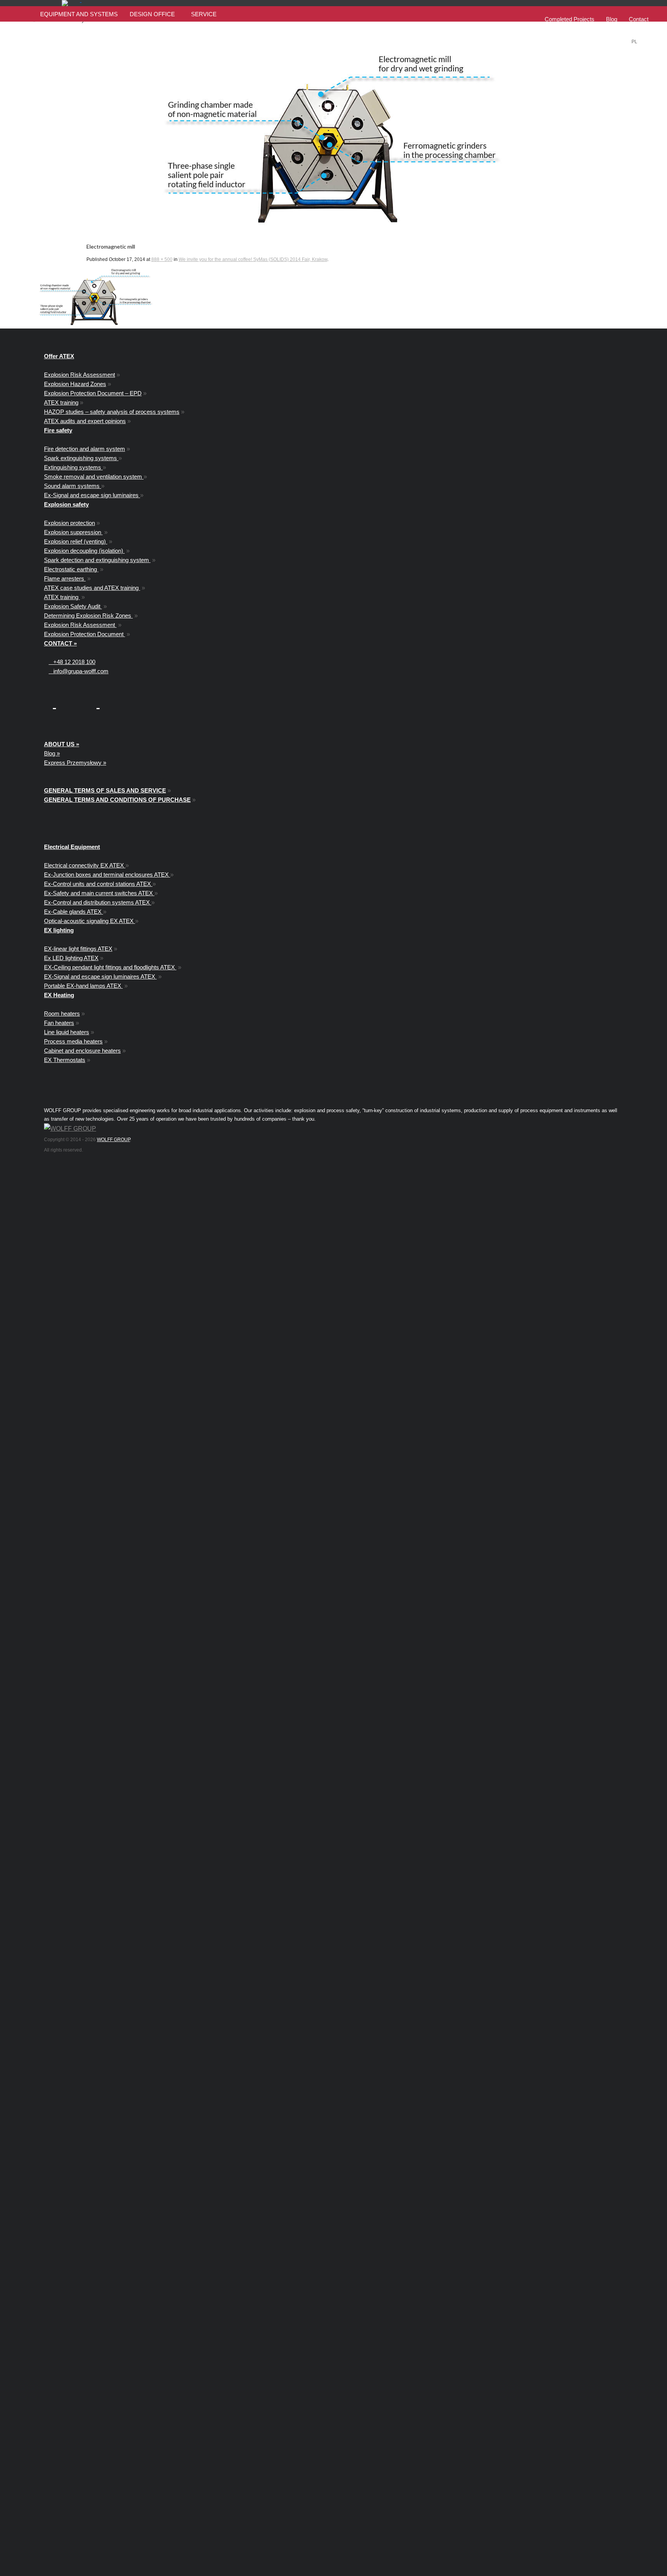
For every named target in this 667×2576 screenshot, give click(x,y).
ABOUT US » (62, 744)
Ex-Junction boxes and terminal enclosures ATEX (107, 875)
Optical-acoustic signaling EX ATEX (90, 921)
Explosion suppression (73, 532)
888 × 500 (162, 259)
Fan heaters (59, 1023)
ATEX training (61, 402)
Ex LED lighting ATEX (71, 958)
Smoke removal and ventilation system (94, 477)
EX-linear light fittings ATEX (78, 949)
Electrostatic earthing (71, 569)
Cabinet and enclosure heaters (82, 1051)
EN (646, 42)
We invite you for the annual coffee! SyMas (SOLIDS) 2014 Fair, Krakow (253, 259)
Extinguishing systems (73, 467)
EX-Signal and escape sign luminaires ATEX (100, 976)
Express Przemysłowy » (75, 763)
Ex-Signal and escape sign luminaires (92, 495)
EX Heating (59, 995)
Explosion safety (66, 504)
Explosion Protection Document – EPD (93, 393)
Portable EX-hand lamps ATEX (83, 986)
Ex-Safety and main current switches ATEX (99, 893)
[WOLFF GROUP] (70, 1129)
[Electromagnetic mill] (334, 137)
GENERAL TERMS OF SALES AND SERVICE (105, 790)
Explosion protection (69, 523)
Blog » (52, 753)
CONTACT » (60, 643)
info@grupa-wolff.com (79, 671)
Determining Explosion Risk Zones (88, 616)
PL (634, 42)
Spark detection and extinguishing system (97, 560)
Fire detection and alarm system (85, 449)
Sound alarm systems (73, 486)
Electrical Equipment (72, 847)
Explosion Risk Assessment (80, 375)
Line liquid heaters (67, 1032)
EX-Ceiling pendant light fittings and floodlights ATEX (110, 967)
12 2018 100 (74, 662)
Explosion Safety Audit (73, 606)
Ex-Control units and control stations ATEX (98, 884)
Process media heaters (73, 1041)
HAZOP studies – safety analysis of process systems (112, 412)
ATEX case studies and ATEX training (92, 588)
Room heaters (62, 1014)
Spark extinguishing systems (81, 458)
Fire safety (58, 430)
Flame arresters (65, 578)
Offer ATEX (59, 356)
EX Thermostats (65, 1060)
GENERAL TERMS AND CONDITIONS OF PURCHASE (117, 800)
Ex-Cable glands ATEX (74, 912)
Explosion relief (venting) (76, 541)
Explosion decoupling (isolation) (84, 551)
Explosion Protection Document (85, 634)
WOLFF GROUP (113, 1140)
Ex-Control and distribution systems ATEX (98, 902)
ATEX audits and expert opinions (85, 421)
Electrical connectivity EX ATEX (85, 865)
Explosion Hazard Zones (75, 384)
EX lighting (59, 930)
